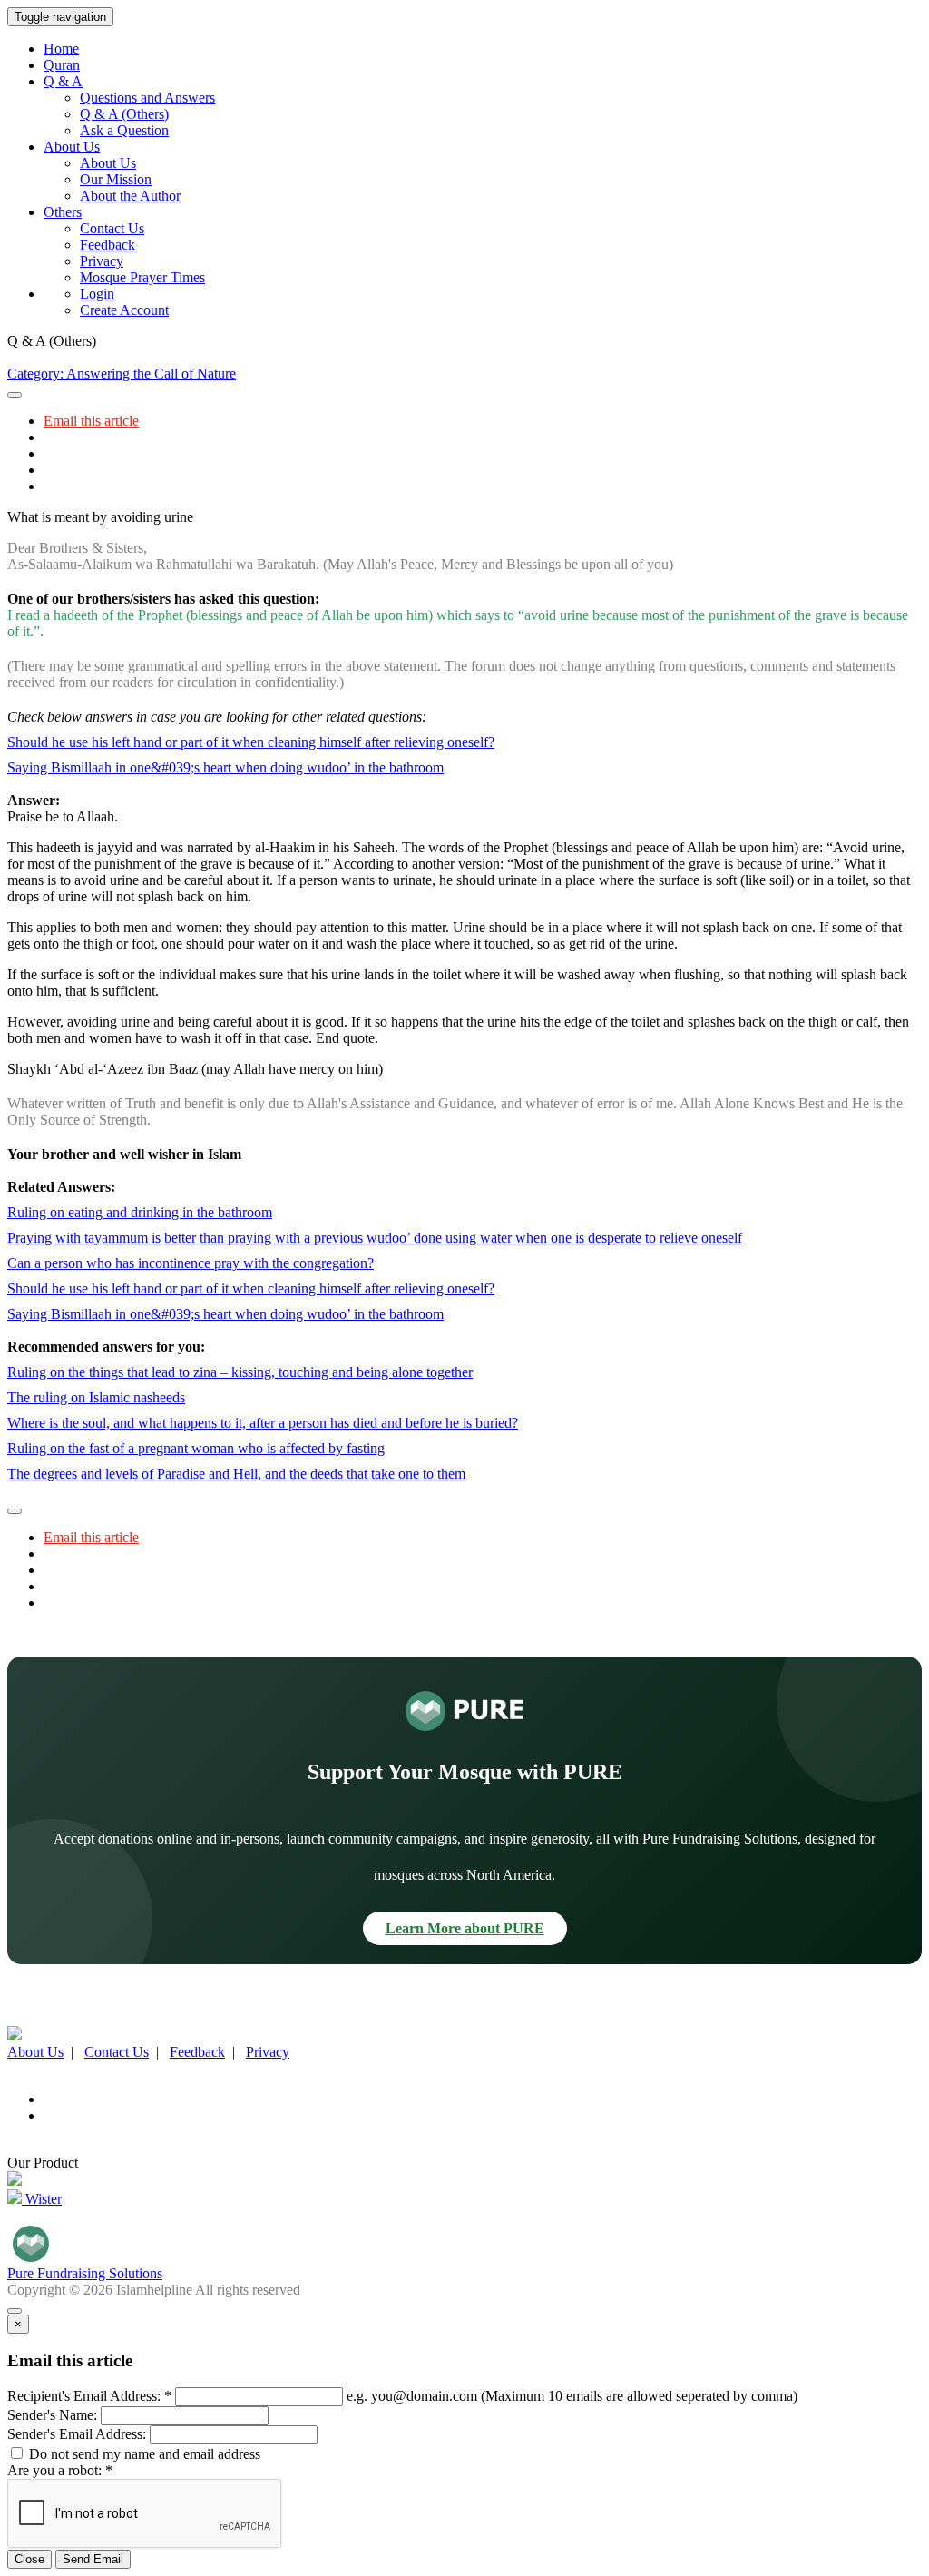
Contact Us (112, 228)
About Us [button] (72, 147)
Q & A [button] (63, 81)
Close (29, 2559)
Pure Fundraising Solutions (85, 2273)
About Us (108, 163)
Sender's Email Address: (77, 2434)
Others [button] (63, 212)
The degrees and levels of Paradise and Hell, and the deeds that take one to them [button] (236, 1474)
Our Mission (116, 179)
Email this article (91, 421)
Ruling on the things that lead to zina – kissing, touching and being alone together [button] (240, 1372)
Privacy (102, 261)
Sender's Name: (52, 2415)
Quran (62, 65)
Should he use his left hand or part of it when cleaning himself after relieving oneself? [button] (251, 742)
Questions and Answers (147, 98)
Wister (42, 2199)
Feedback (108, 245)
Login (97, 294)
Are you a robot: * (60, 2470)
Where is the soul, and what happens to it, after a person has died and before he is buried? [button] (263, 1423)
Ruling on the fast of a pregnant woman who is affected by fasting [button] (196, 1448)
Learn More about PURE (465, 1928)
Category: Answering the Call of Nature (122, 374)
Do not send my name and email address (143, 2454)
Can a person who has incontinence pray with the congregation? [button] (191, 1263)
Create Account (124, 310)
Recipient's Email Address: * (89, 2396)
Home (61, 49)
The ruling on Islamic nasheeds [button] (96, 1397)
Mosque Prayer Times (142, 277)
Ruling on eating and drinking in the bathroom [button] (140, 1212)
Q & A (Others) (124, 114)
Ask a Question (124, 130)
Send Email (93, 2559)
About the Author (130, 196)
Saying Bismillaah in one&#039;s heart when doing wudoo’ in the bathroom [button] (225, 767)
